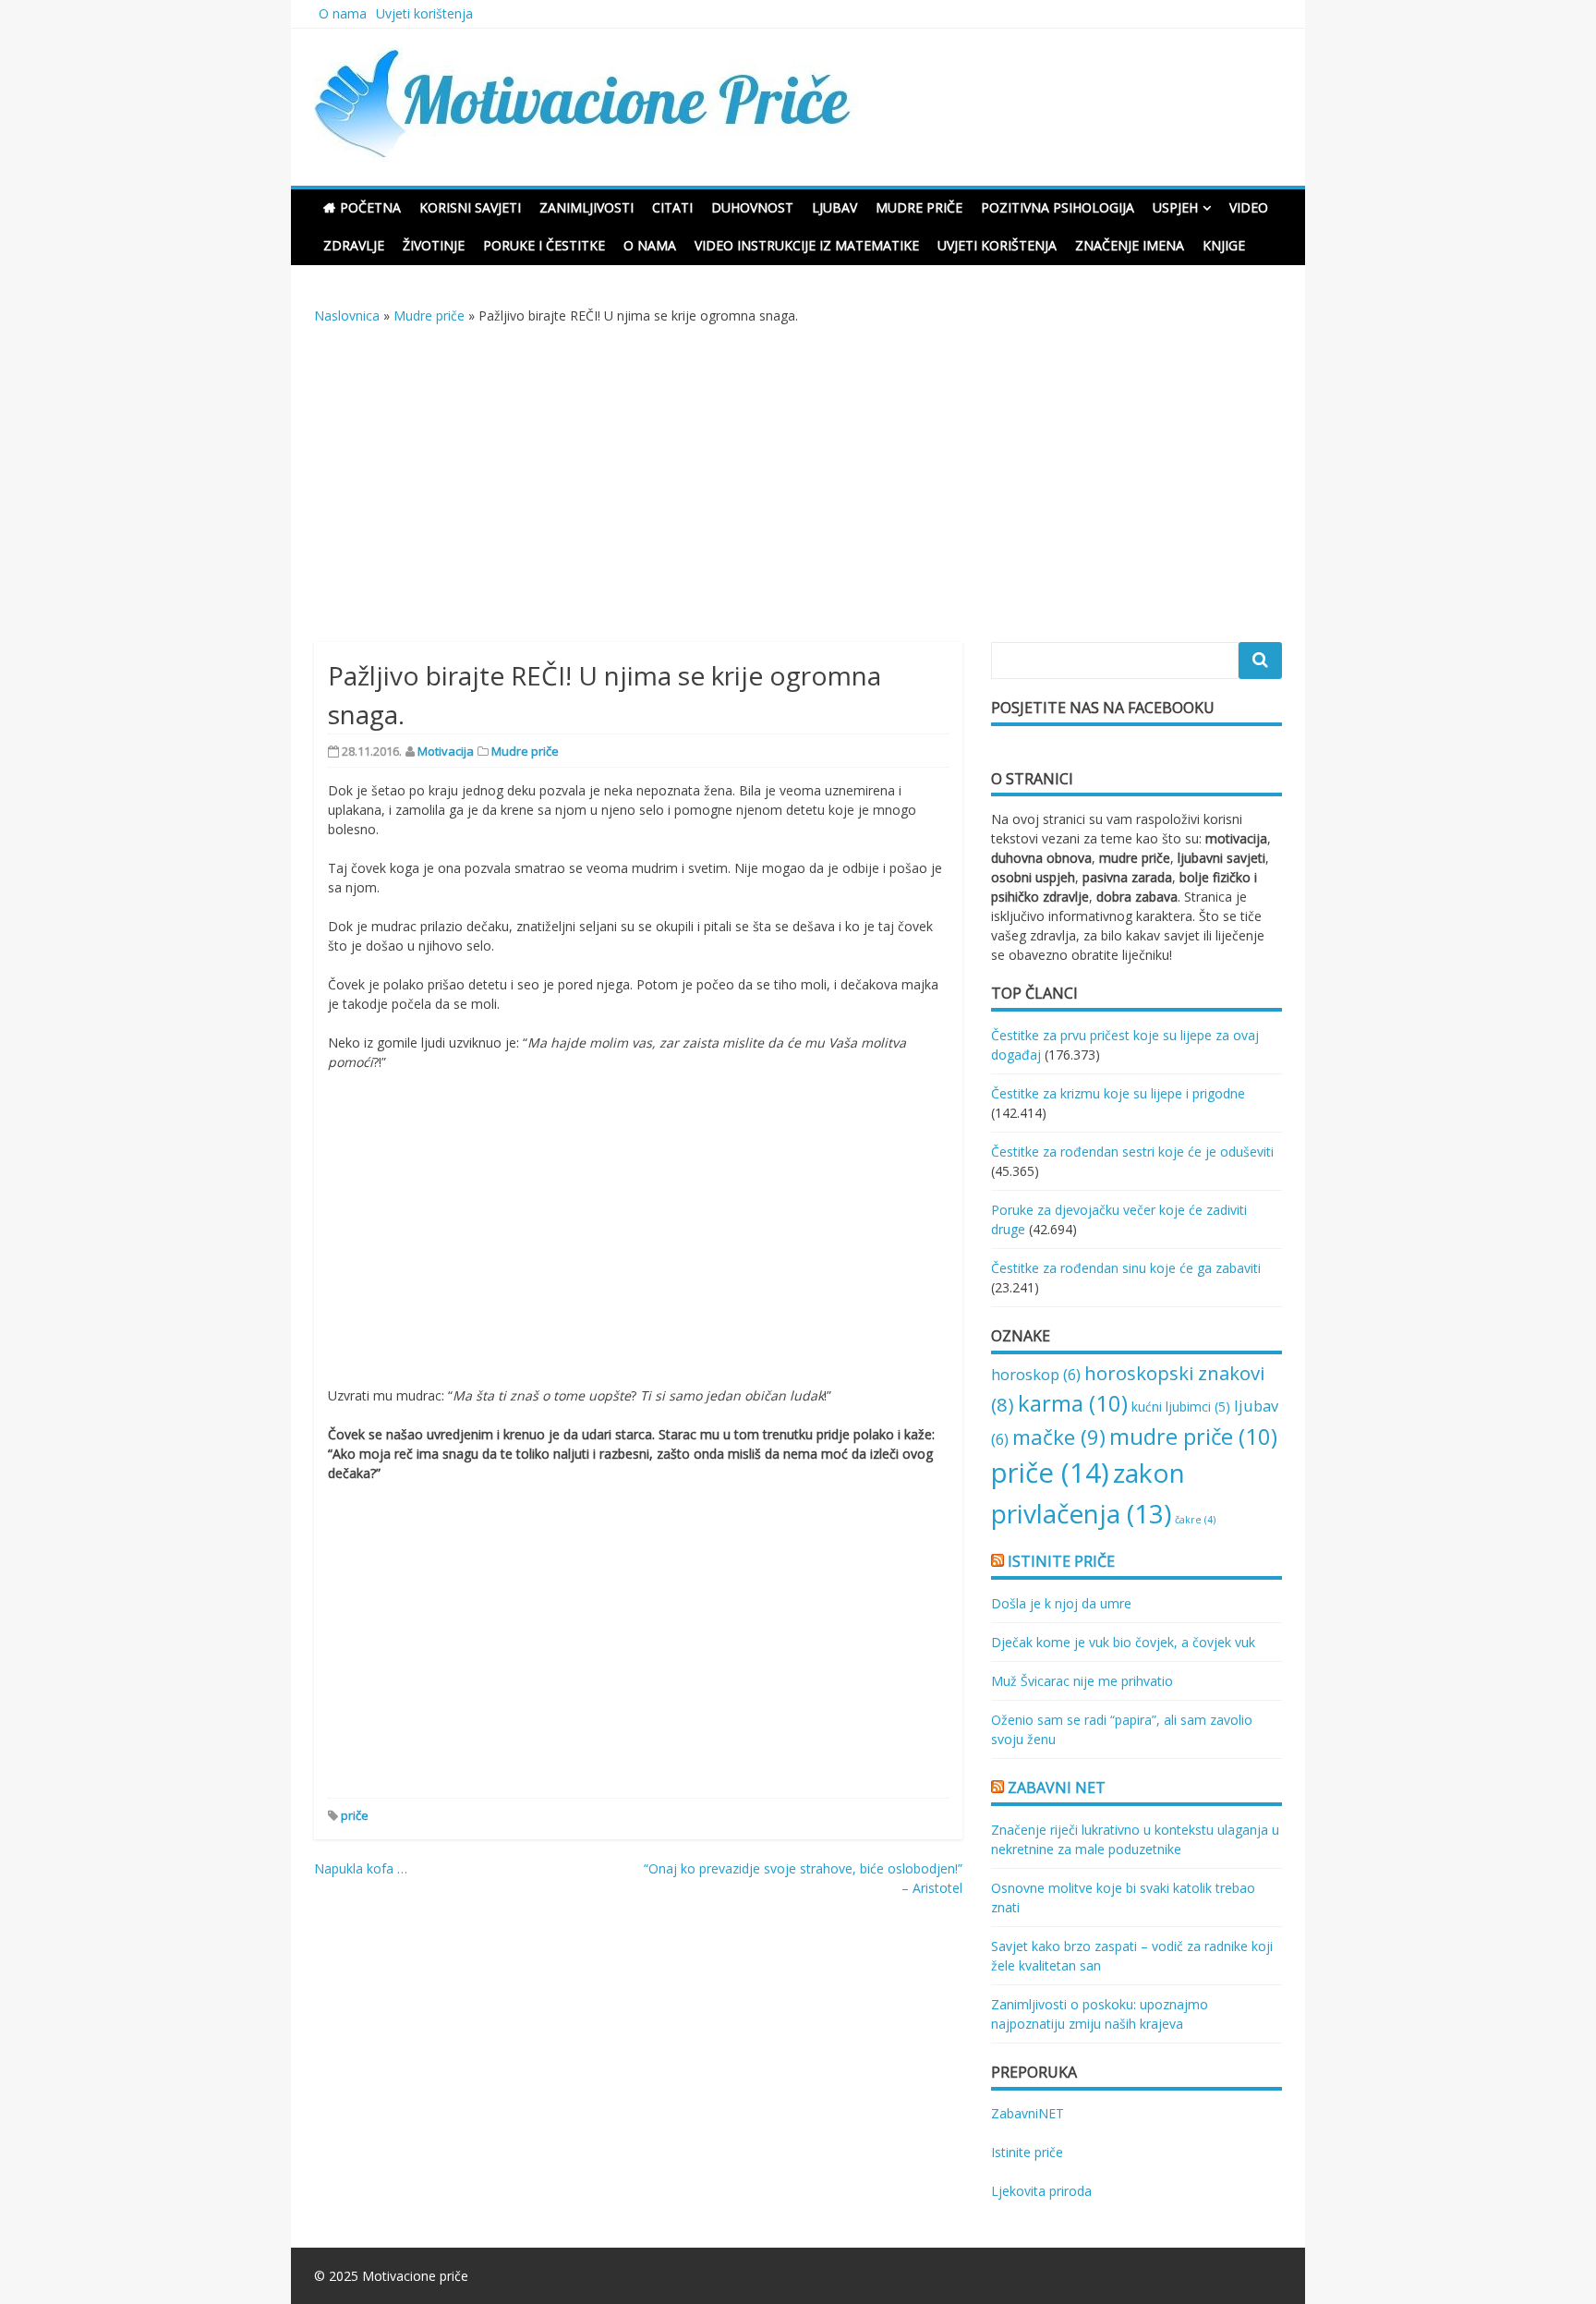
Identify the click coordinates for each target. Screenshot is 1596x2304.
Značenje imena (1130, 245)
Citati (672, 207)
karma (1073, 1403)
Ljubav (834, 207)
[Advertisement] (798, 493)
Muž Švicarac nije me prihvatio (1082, 1681)
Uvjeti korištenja (424, 13)
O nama (343, 13)
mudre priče (1193, 1436)
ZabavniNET (1028, 2113)
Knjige (1224, 245)
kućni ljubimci (1181, 1407)
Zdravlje (354, 245)
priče (355, 1815)
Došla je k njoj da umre (1061, 1603)
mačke (1059, 1437)
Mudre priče (919, 207)
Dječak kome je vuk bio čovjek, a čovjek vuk (1123, 1642)
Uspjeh (1175, 207)
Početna (370, 207)
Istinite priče (1061, 1561)
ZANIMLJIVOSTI (586, 207)
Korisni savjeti (470, 207)
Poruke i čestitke (544, 245)
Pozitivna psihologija (1058, 207)
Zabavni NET (1057, 1788)
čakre (1195, 1520)
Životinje (434, 245)
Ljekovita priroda (1041, 2191)
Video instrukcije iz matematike (807, 245)
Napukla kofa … (361, 1868)
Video (1249, 207)
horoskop (1036, 1374)
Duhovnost (752, 207)
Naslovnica (347, 315)
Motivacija (446, 751)
